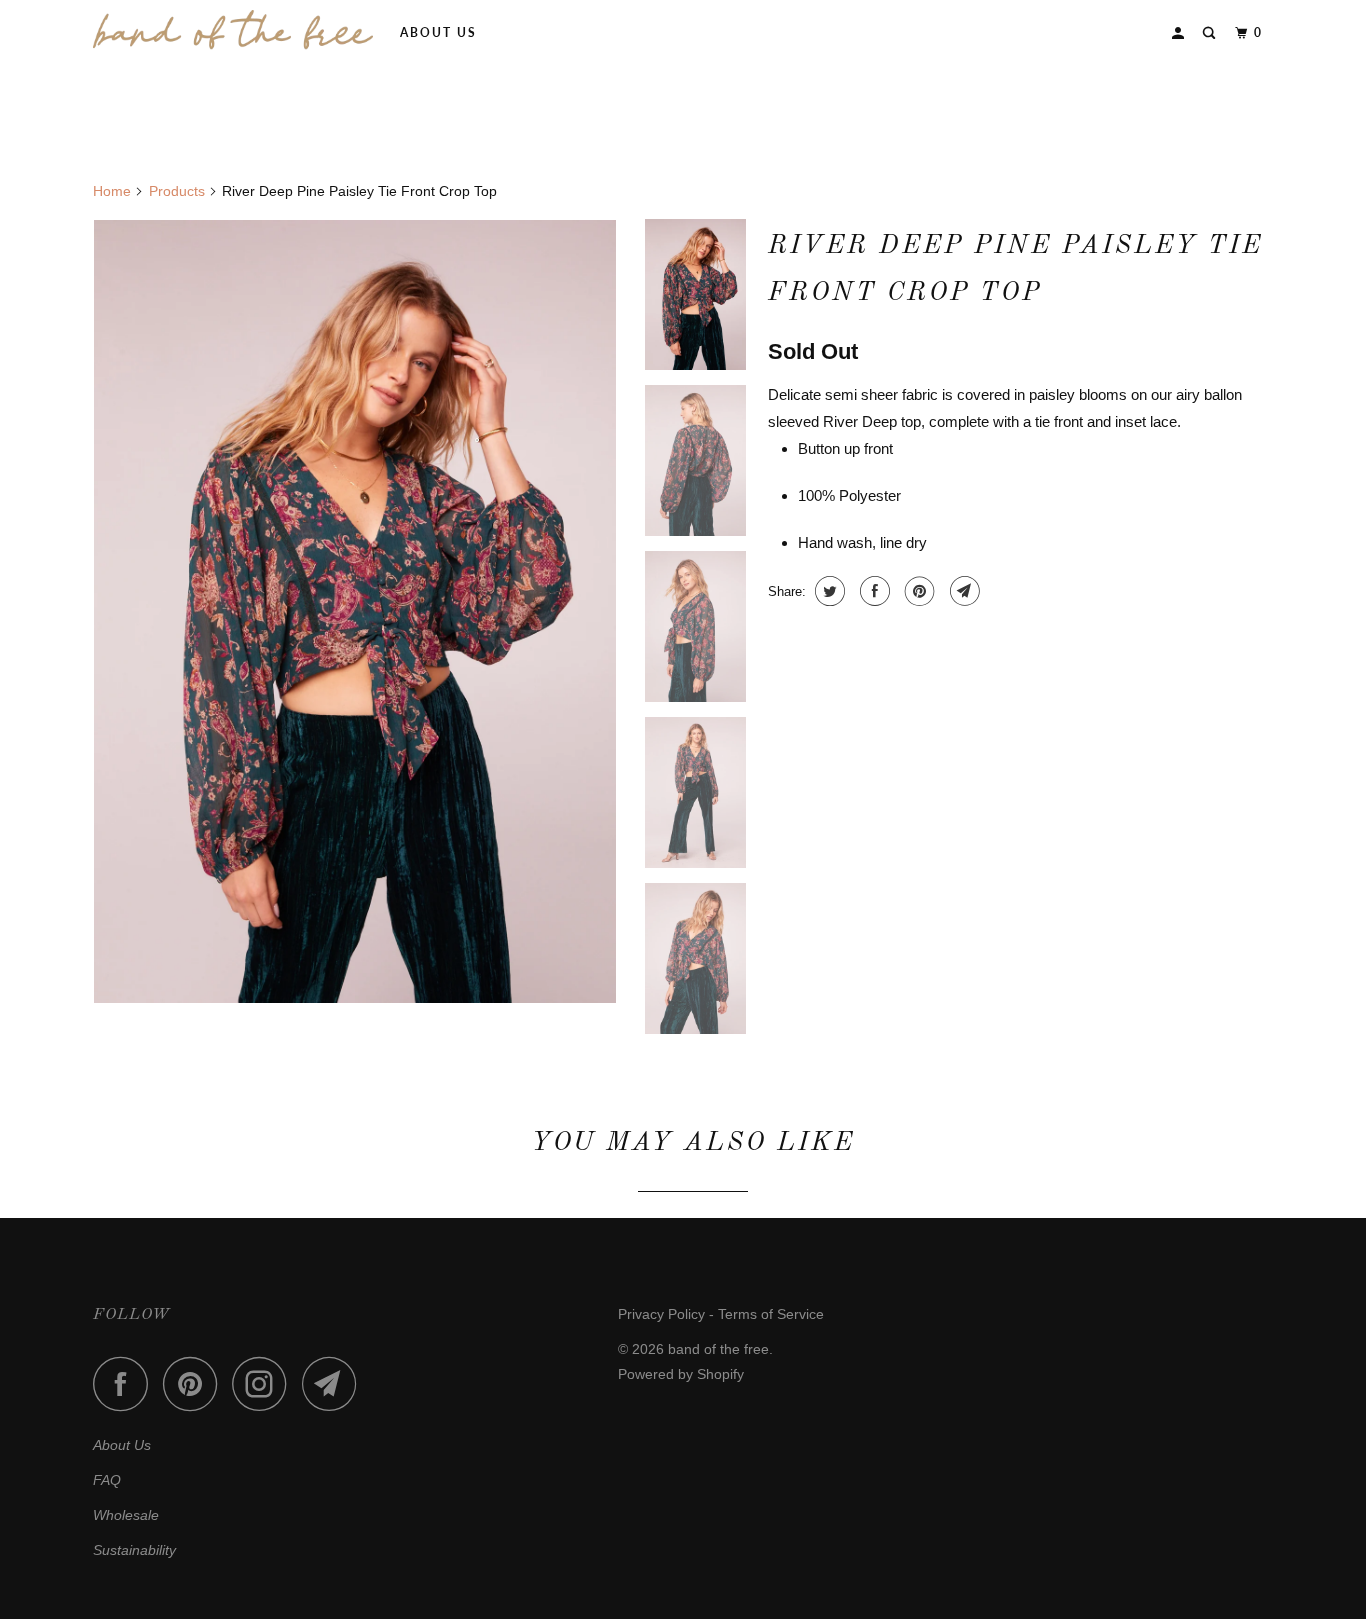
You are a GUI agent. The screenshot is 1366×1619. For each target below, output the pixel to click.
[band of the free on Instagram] (265, 1383)
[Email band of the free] (335, 1383)
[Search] (1211, 33)
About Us (438, 32)
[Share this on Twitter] (827, 591)
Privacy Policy (661, 1314)
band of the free (718, 1349)
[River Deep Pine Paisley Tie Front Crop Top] (355, 611)
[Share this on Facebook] (872, 591)
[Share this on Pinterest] (917, 591)
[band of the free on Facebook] (126, 1383)
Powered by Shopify (681, 1374)
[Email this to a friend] (962, 591)
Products (177, 191)
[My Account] (1180, 33)
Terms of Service (771, 1314)
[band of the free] (233, 30)
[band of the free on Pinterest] (195, 1383)
